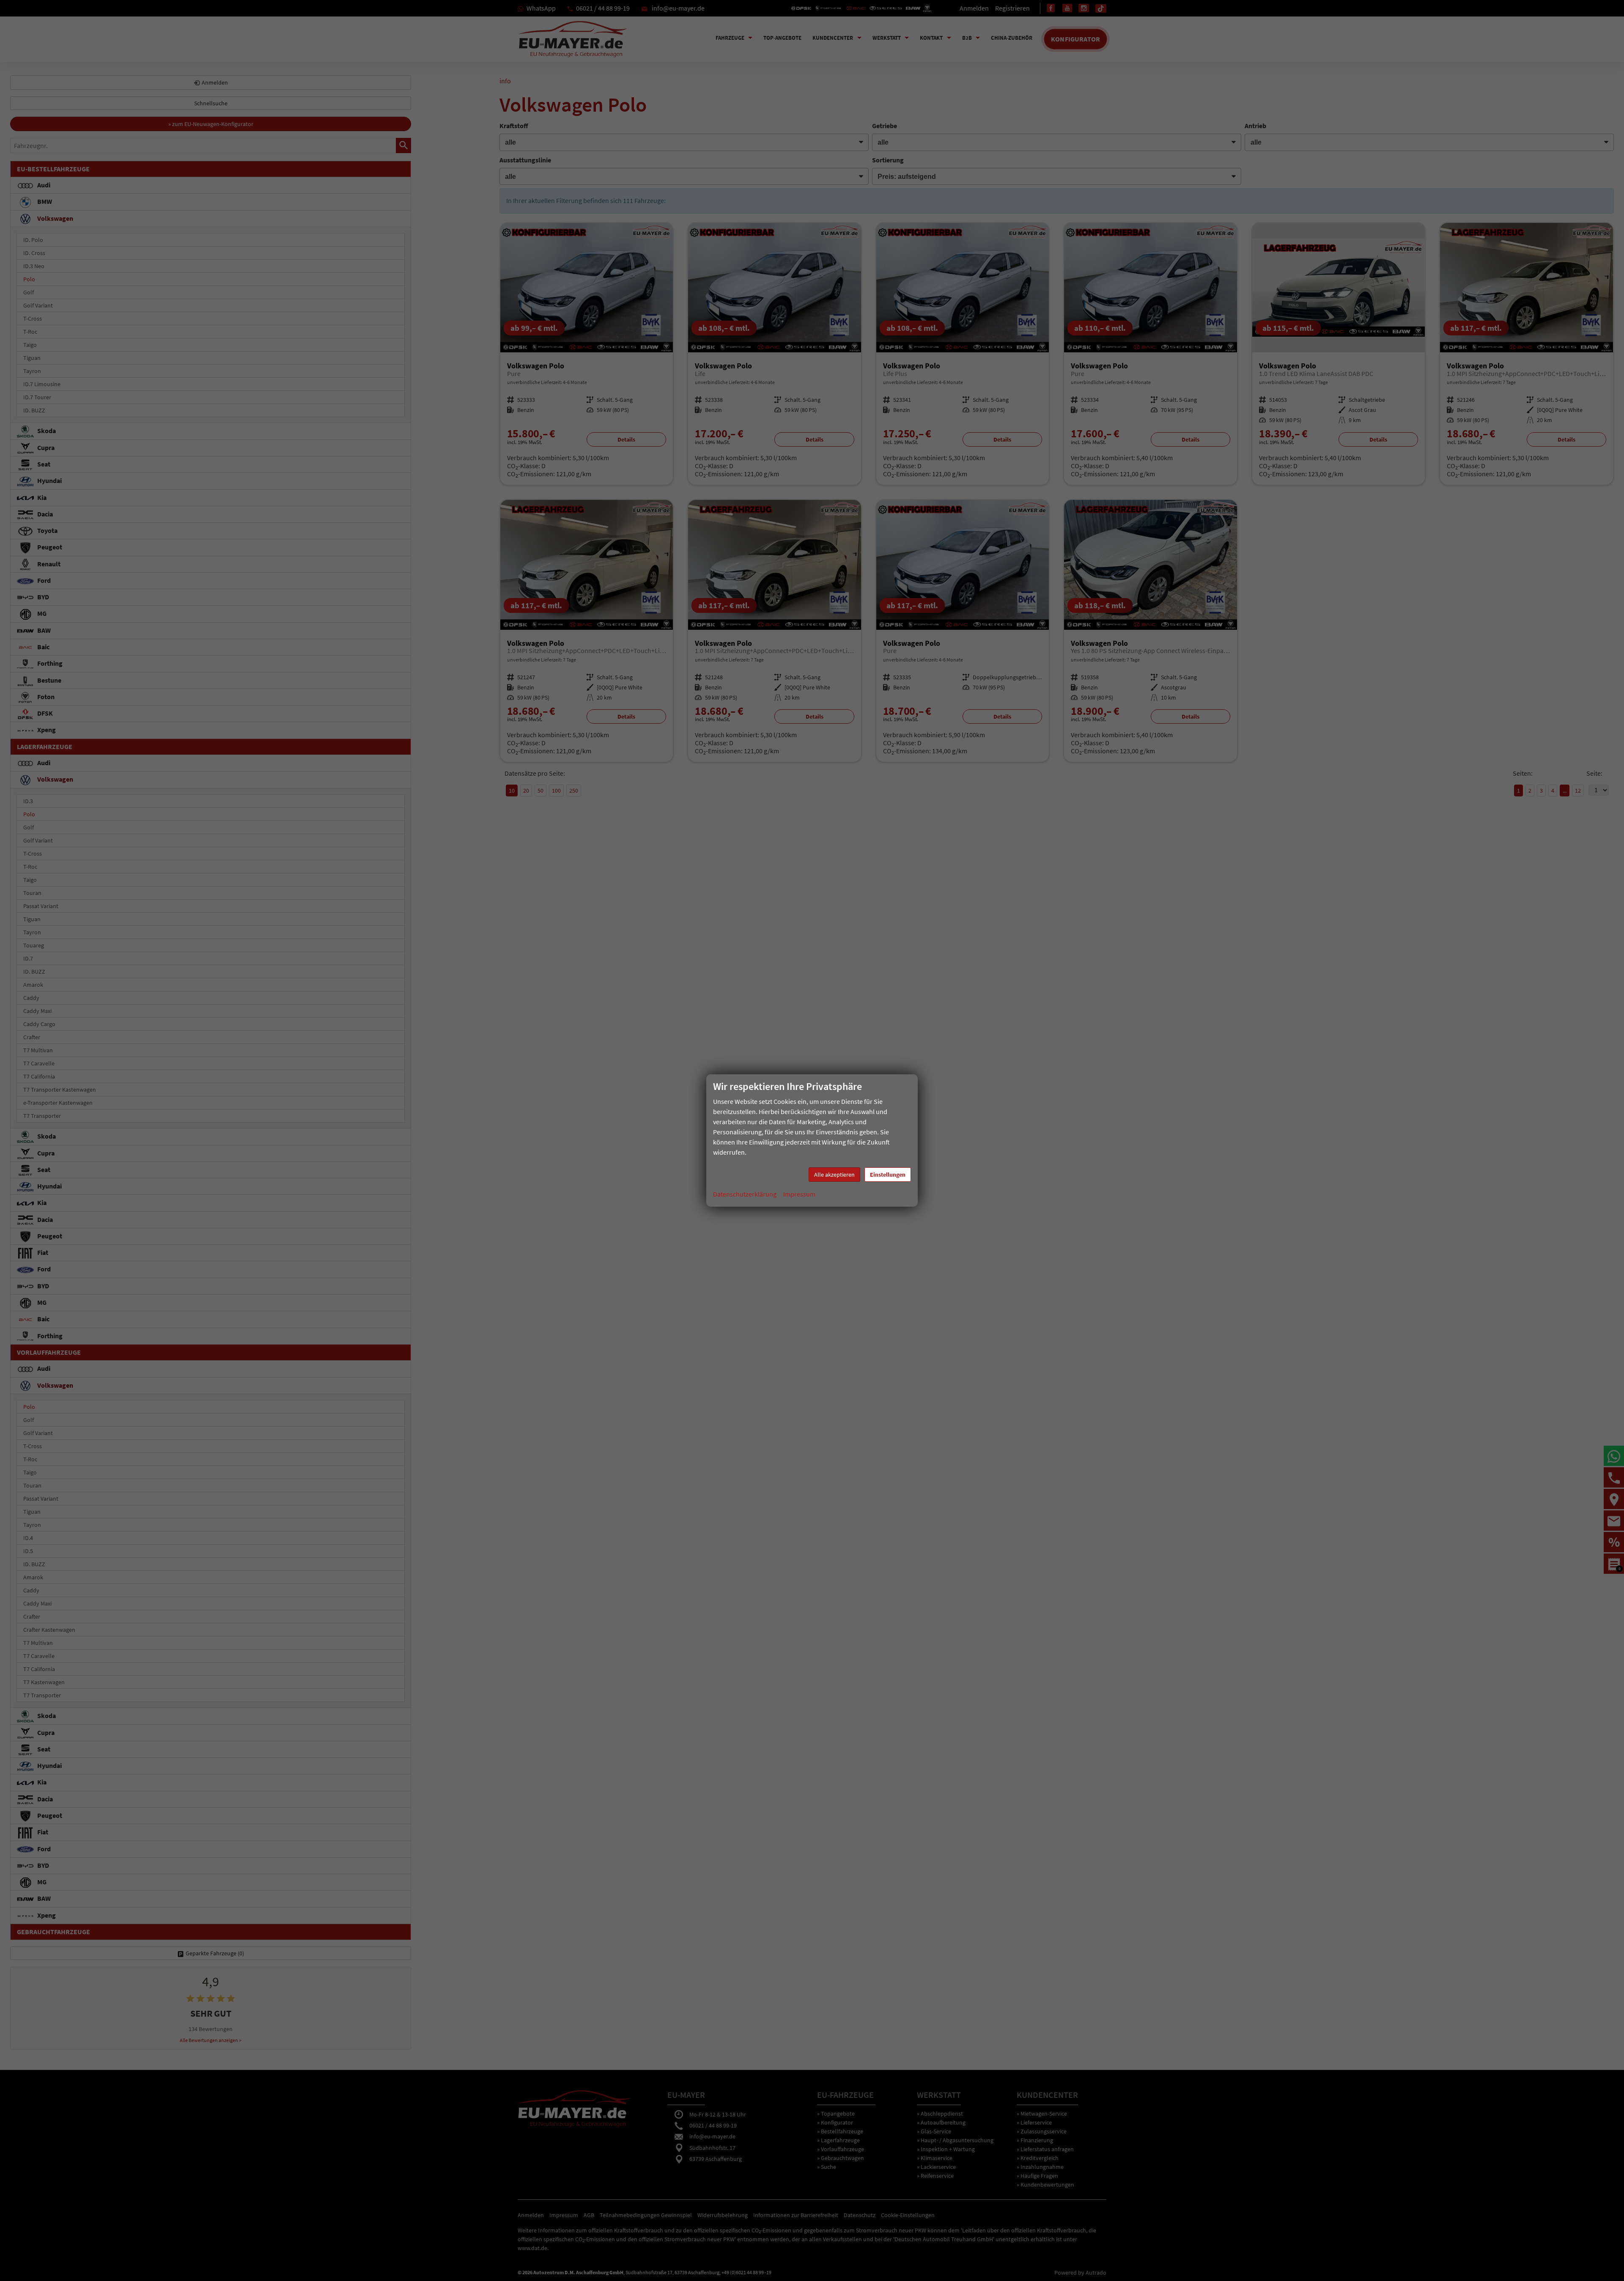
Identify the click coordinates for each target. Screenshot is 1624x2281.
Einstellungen (888, 1175)
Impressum (799, 1194)
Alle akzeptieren (834, 1175)
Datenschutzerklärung (745, 1194)
